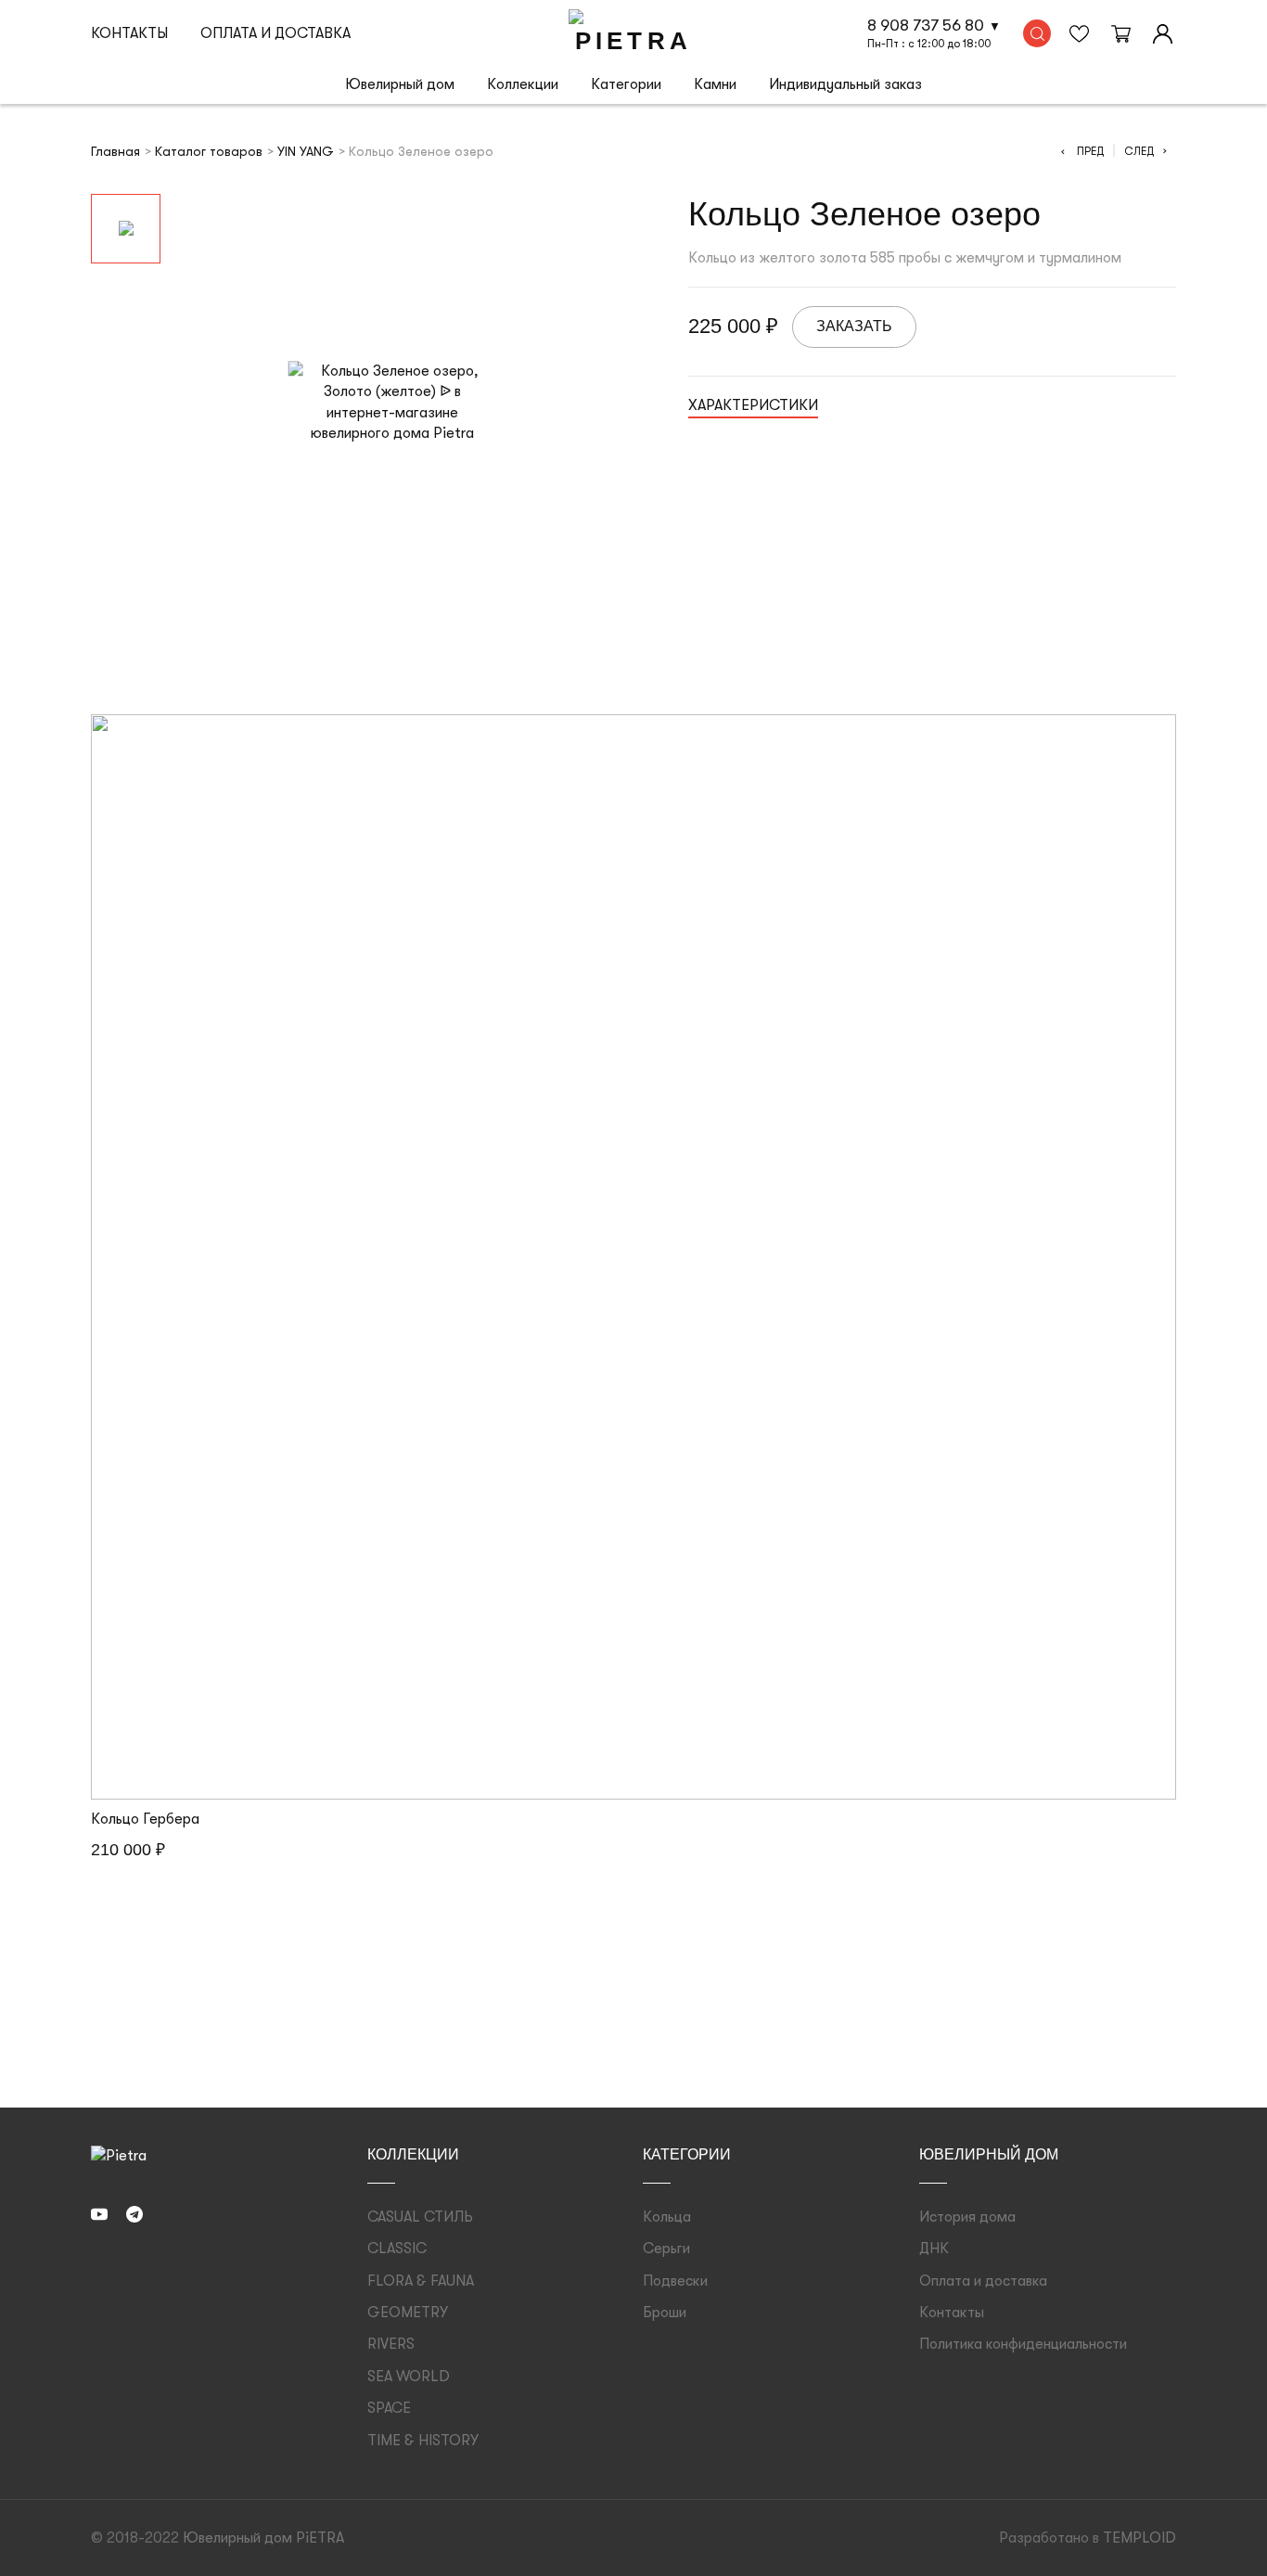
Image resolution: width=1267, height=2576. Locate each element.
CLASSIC (397, 2249)
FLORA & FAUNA (421, 2281)
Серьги (666, 2249)
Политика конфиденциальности (1023, 2344)
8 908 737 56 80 (926, 25)
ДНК (934, 2249)
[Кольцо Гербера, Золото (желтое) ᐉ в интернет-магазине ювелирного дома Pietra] (633, 1257)
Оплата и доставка (275, 33)
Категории (626, 84)
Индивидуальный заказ (845, 84)
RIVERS (391, 2344)
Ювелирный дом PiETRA (263, 2538)
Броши (665, 2313)
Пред (1082, 151)
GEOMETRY (408, 2313)
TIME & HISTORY (423, 2441)
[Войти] (1162, 33)
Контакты (129, 33)
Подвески (675, 2281)
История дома (967, 2217)
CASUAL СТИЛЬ (420, 2217)
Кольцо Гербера (145, 1819)
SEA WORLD (409, 2377)
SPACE (389, 2408)
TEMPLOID (1139, 2538)
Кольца (667, 2217)
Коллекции (523, 84)
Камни (715, 84)
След (1145, 151)
